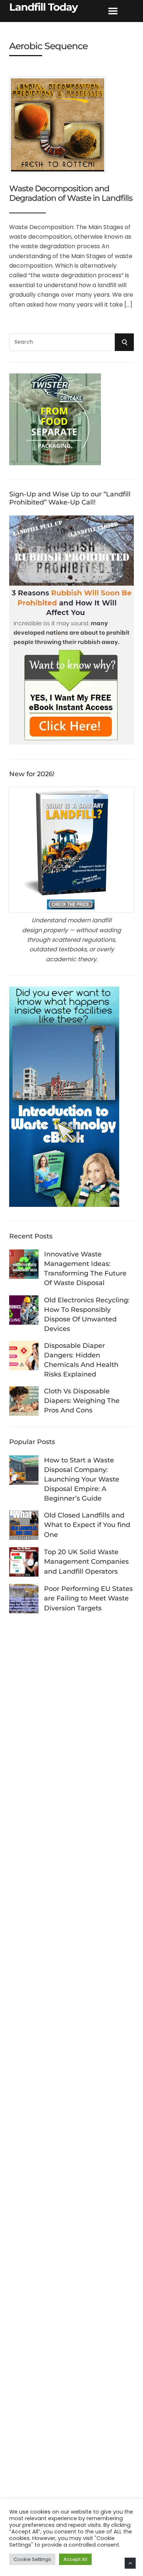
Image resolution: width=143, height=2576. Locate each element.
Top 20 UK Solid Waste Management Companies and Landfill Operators (86, 1562)
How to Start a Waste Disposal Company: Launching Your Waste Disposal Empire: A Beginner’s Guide (82, 1479)
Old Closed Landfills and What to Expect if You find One (87, 1525)
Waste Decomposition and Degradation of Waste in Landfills (71, 193)
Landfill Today (43, 7)
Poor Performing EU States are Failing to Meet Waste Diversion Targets (88, 1598)
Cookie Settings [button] (32, 2559)
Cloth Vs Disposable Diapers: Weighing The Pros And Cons (82, 1401)
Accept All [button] (75, 2559)
